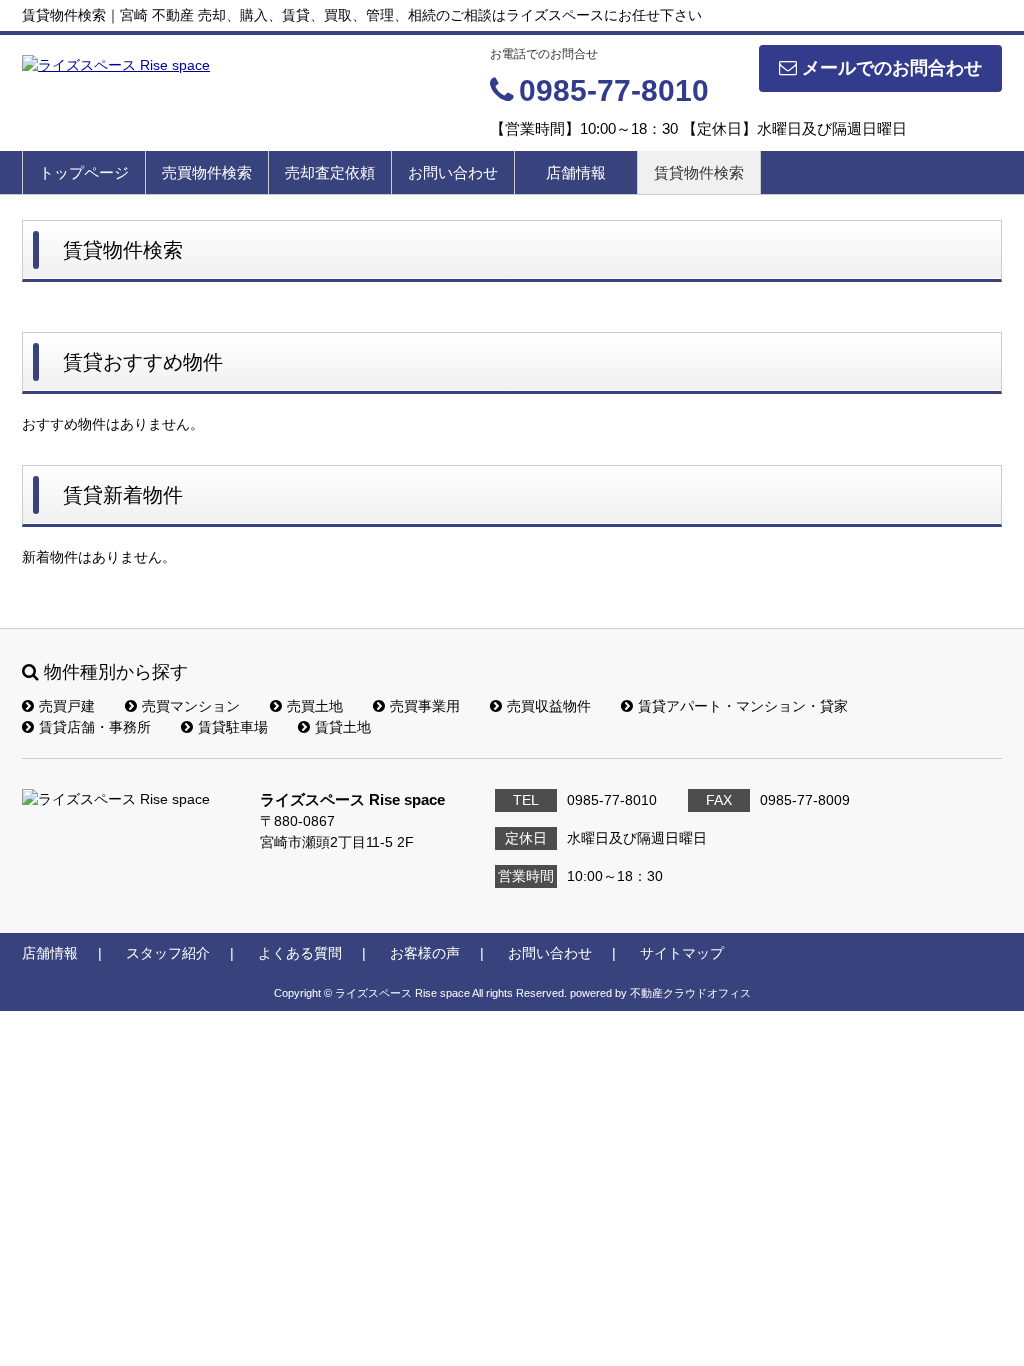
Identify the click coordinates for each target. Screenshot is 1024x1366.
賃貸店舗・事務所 (95, 727)
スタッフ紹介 (168, 953)
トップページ (84, 172)
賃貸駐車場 (233, 727)
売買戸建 (67, 706)
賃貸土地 (343, 727)
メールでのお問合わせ (892, 68)
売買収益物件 (549, 706)
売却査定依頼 (330, 172)
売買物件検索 (207, 172)
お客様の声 (425, 953)
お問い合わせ (453, 172)
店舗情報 (576, 172)
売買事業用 (425, 706)
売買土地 (315, 706)
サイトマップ (682, 953)
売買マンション (191, 706)
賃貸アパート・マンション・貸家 (743, 706)
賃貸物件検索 (699, 172)
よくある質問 (300, 953)
